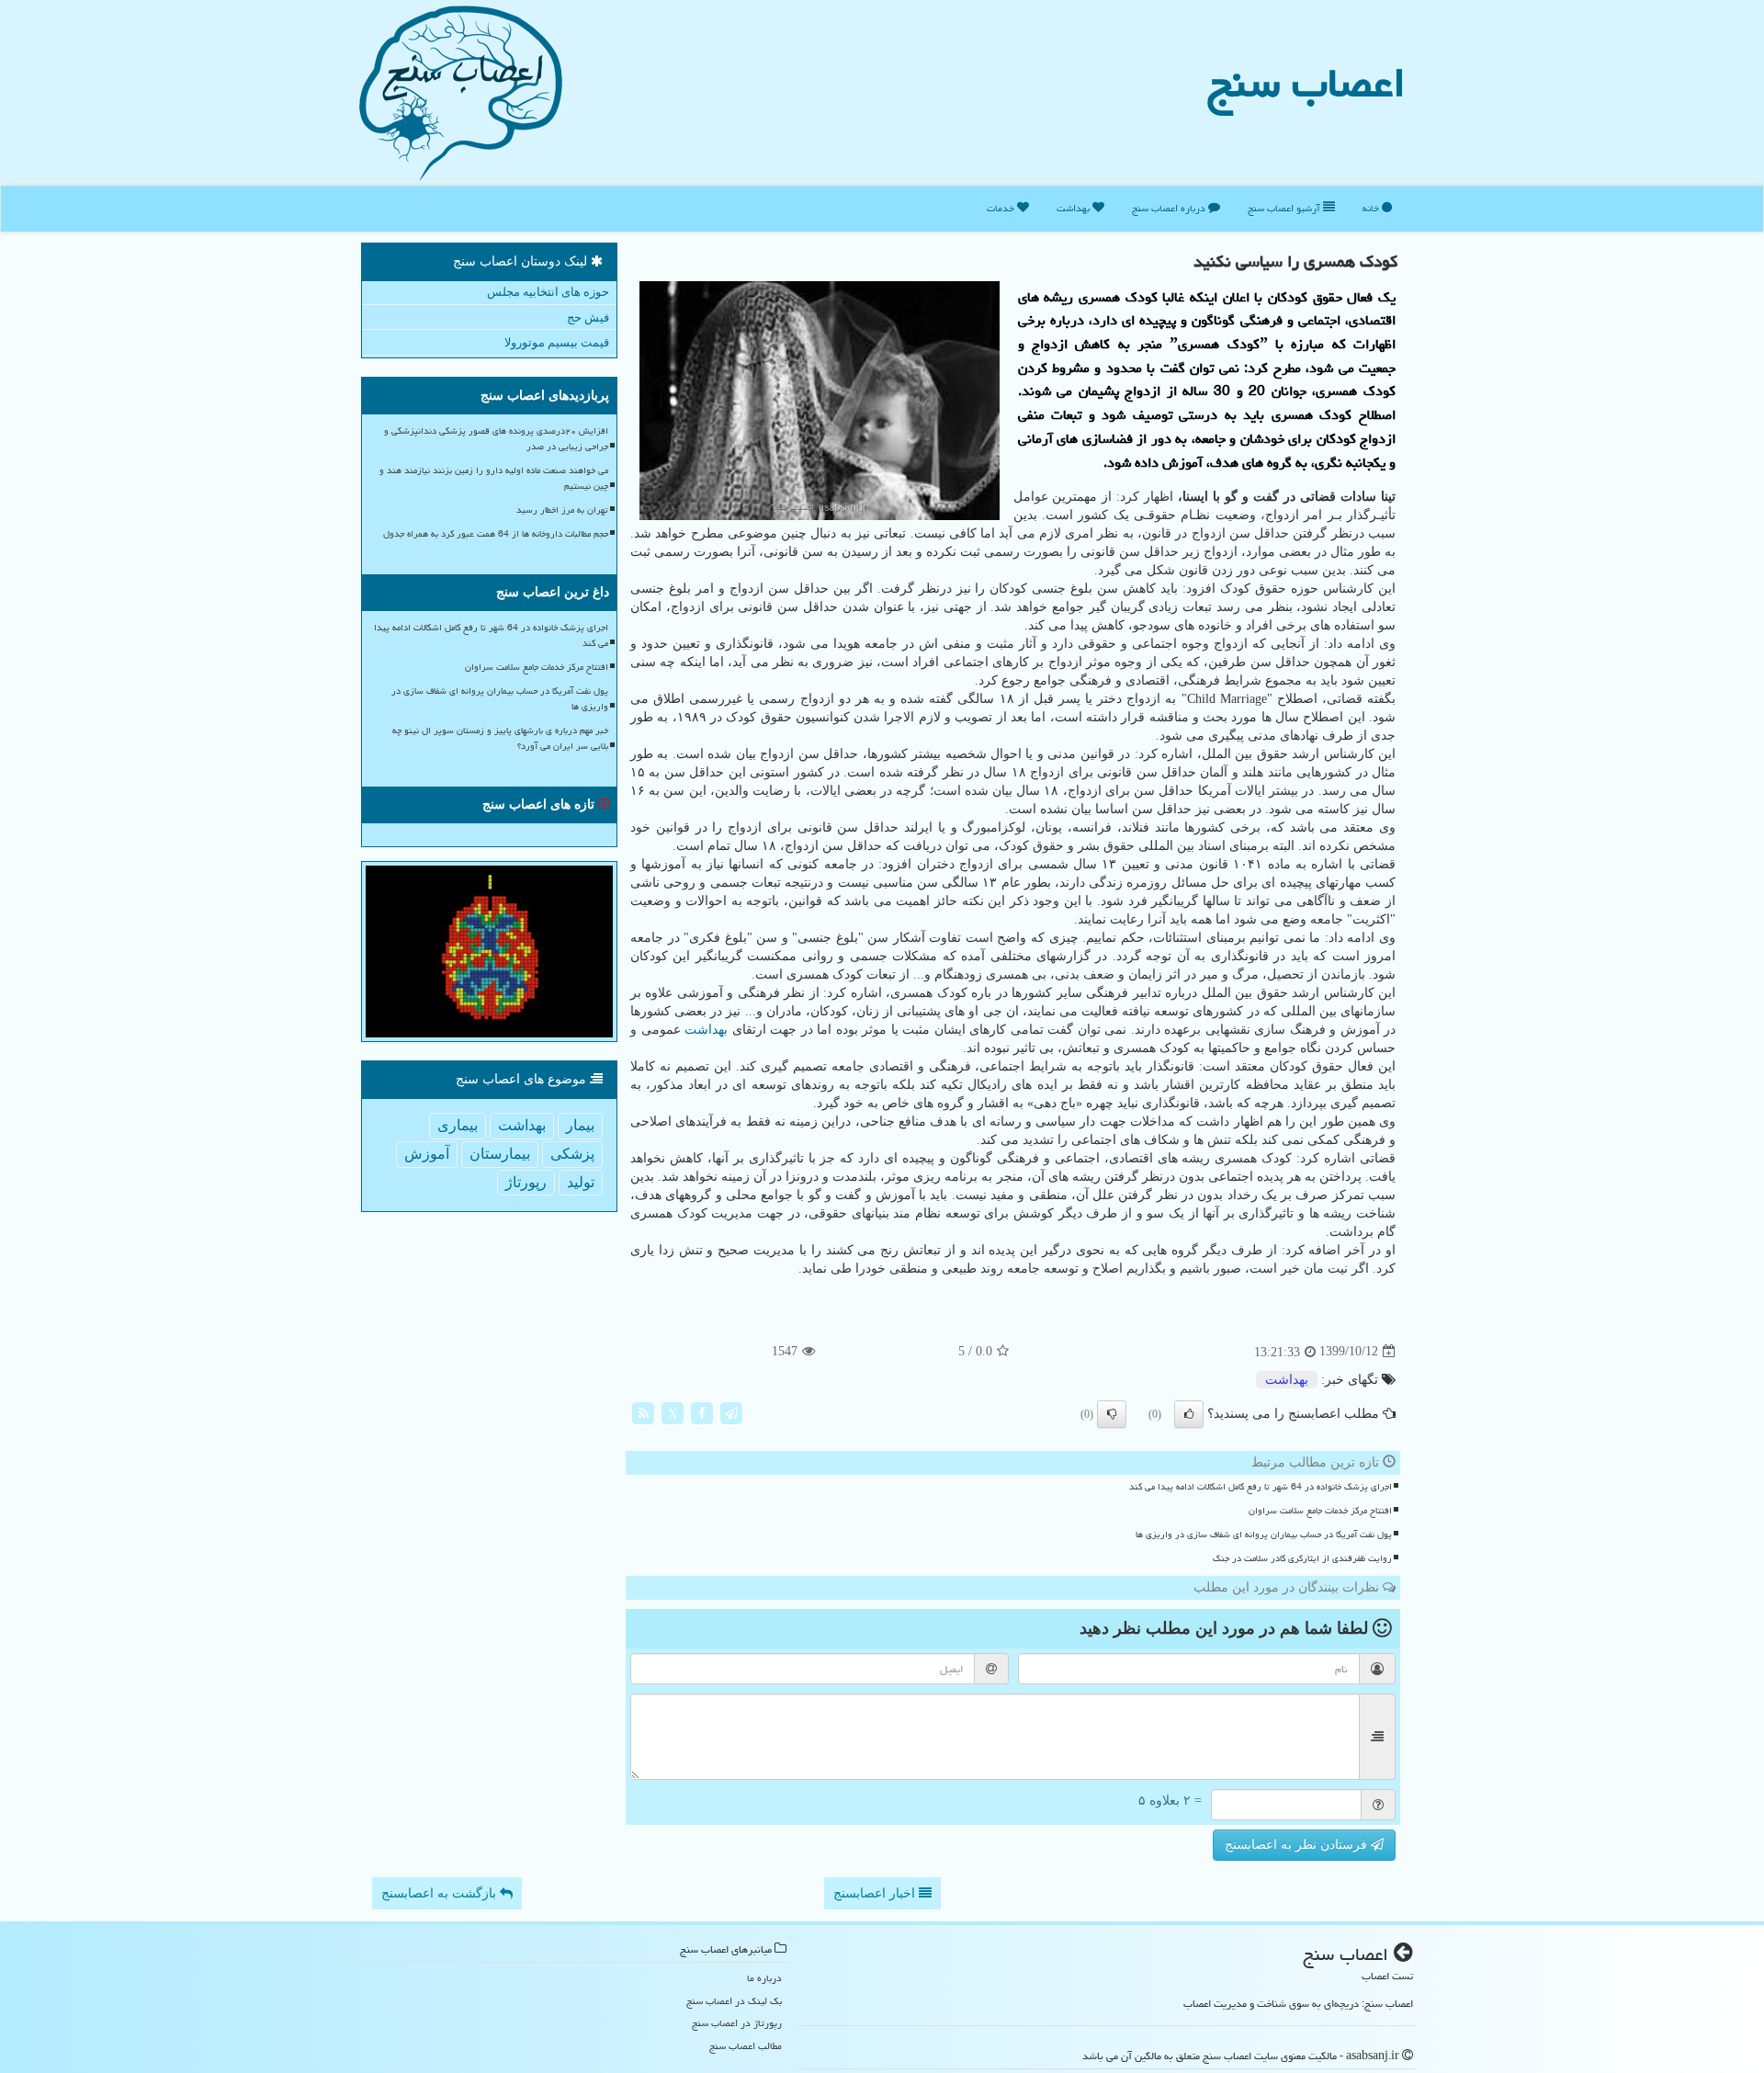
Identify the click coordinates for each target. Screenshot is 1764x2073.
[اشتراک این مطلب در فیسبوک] (702, 1412)
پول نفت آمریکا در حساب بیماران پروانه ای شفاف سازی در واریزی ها (1264, 1535)
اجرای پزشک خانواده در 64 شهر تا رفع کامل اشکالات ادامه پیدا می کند (1261, 1487)
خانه (1372, 208)
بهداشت (1074, 208)
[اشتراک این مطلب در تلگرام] (731, 1412)
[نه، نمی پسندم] (1112, 1414)
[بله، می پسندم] (1189, 1414)
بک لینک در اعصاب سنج (734, 2001)
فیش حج (588, 317)
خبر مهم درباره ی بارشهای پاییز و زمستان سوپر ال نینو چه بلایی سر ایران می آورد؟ (500, 738)
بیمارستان (500, 1154)
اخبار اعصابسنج (876, 1893)
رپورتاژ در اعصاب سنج (737, 2023)
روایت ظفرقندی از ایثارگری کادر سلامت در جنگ (1302, 1558)
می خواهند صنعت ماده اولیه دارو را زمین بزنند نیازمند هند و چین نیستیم (494, 478)
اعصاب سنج (1306, 83)
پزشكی (572, 1154)
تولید (581, 1182)
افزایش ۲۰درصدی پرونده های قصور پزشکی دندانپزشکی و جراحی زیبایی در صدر (496, 439)
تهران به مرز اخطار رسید (562, 510)
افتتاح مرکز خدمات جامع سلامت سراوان (1320, 1511)
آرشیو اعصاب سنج (1285, 208)
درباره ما (764, 1978)
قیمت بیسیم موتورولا (557, 342)
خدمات (1002, 208)
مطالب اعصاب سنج (746, 2046)
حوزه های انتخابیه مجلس (548, 292)
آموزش (427, 1154)
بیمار (580, 1125)
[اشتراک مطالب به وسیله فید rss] (643, 1412)
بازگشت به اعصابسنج (441, 1893)
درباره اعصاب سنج (1170, 208)
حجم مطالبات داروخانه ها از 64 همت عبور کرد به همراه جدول (496, 534)
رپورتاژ (526, 1182)
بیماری (458, 1125)
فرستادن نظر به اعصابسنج (1298, 1845)
